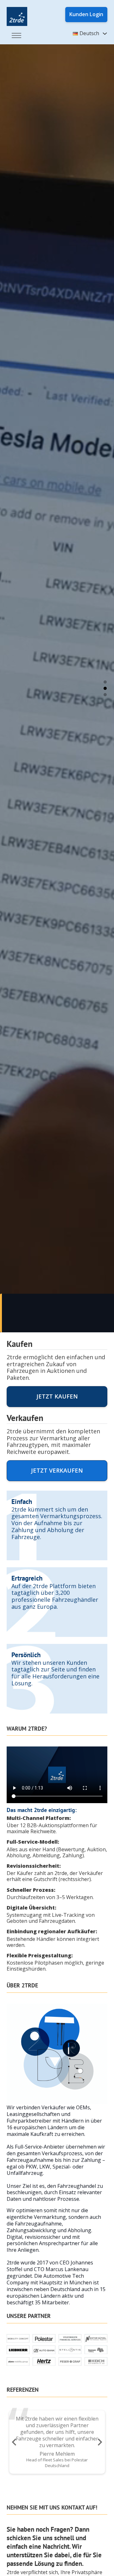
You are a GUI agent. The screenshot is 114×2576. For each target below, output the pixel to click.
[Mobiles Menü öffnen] (16, 35)
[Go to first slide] (99, 2442)
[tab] (105, 682)
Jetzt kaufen (57, 1396)
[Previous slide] (15, 2442)
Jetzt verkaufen (57, 1470)
